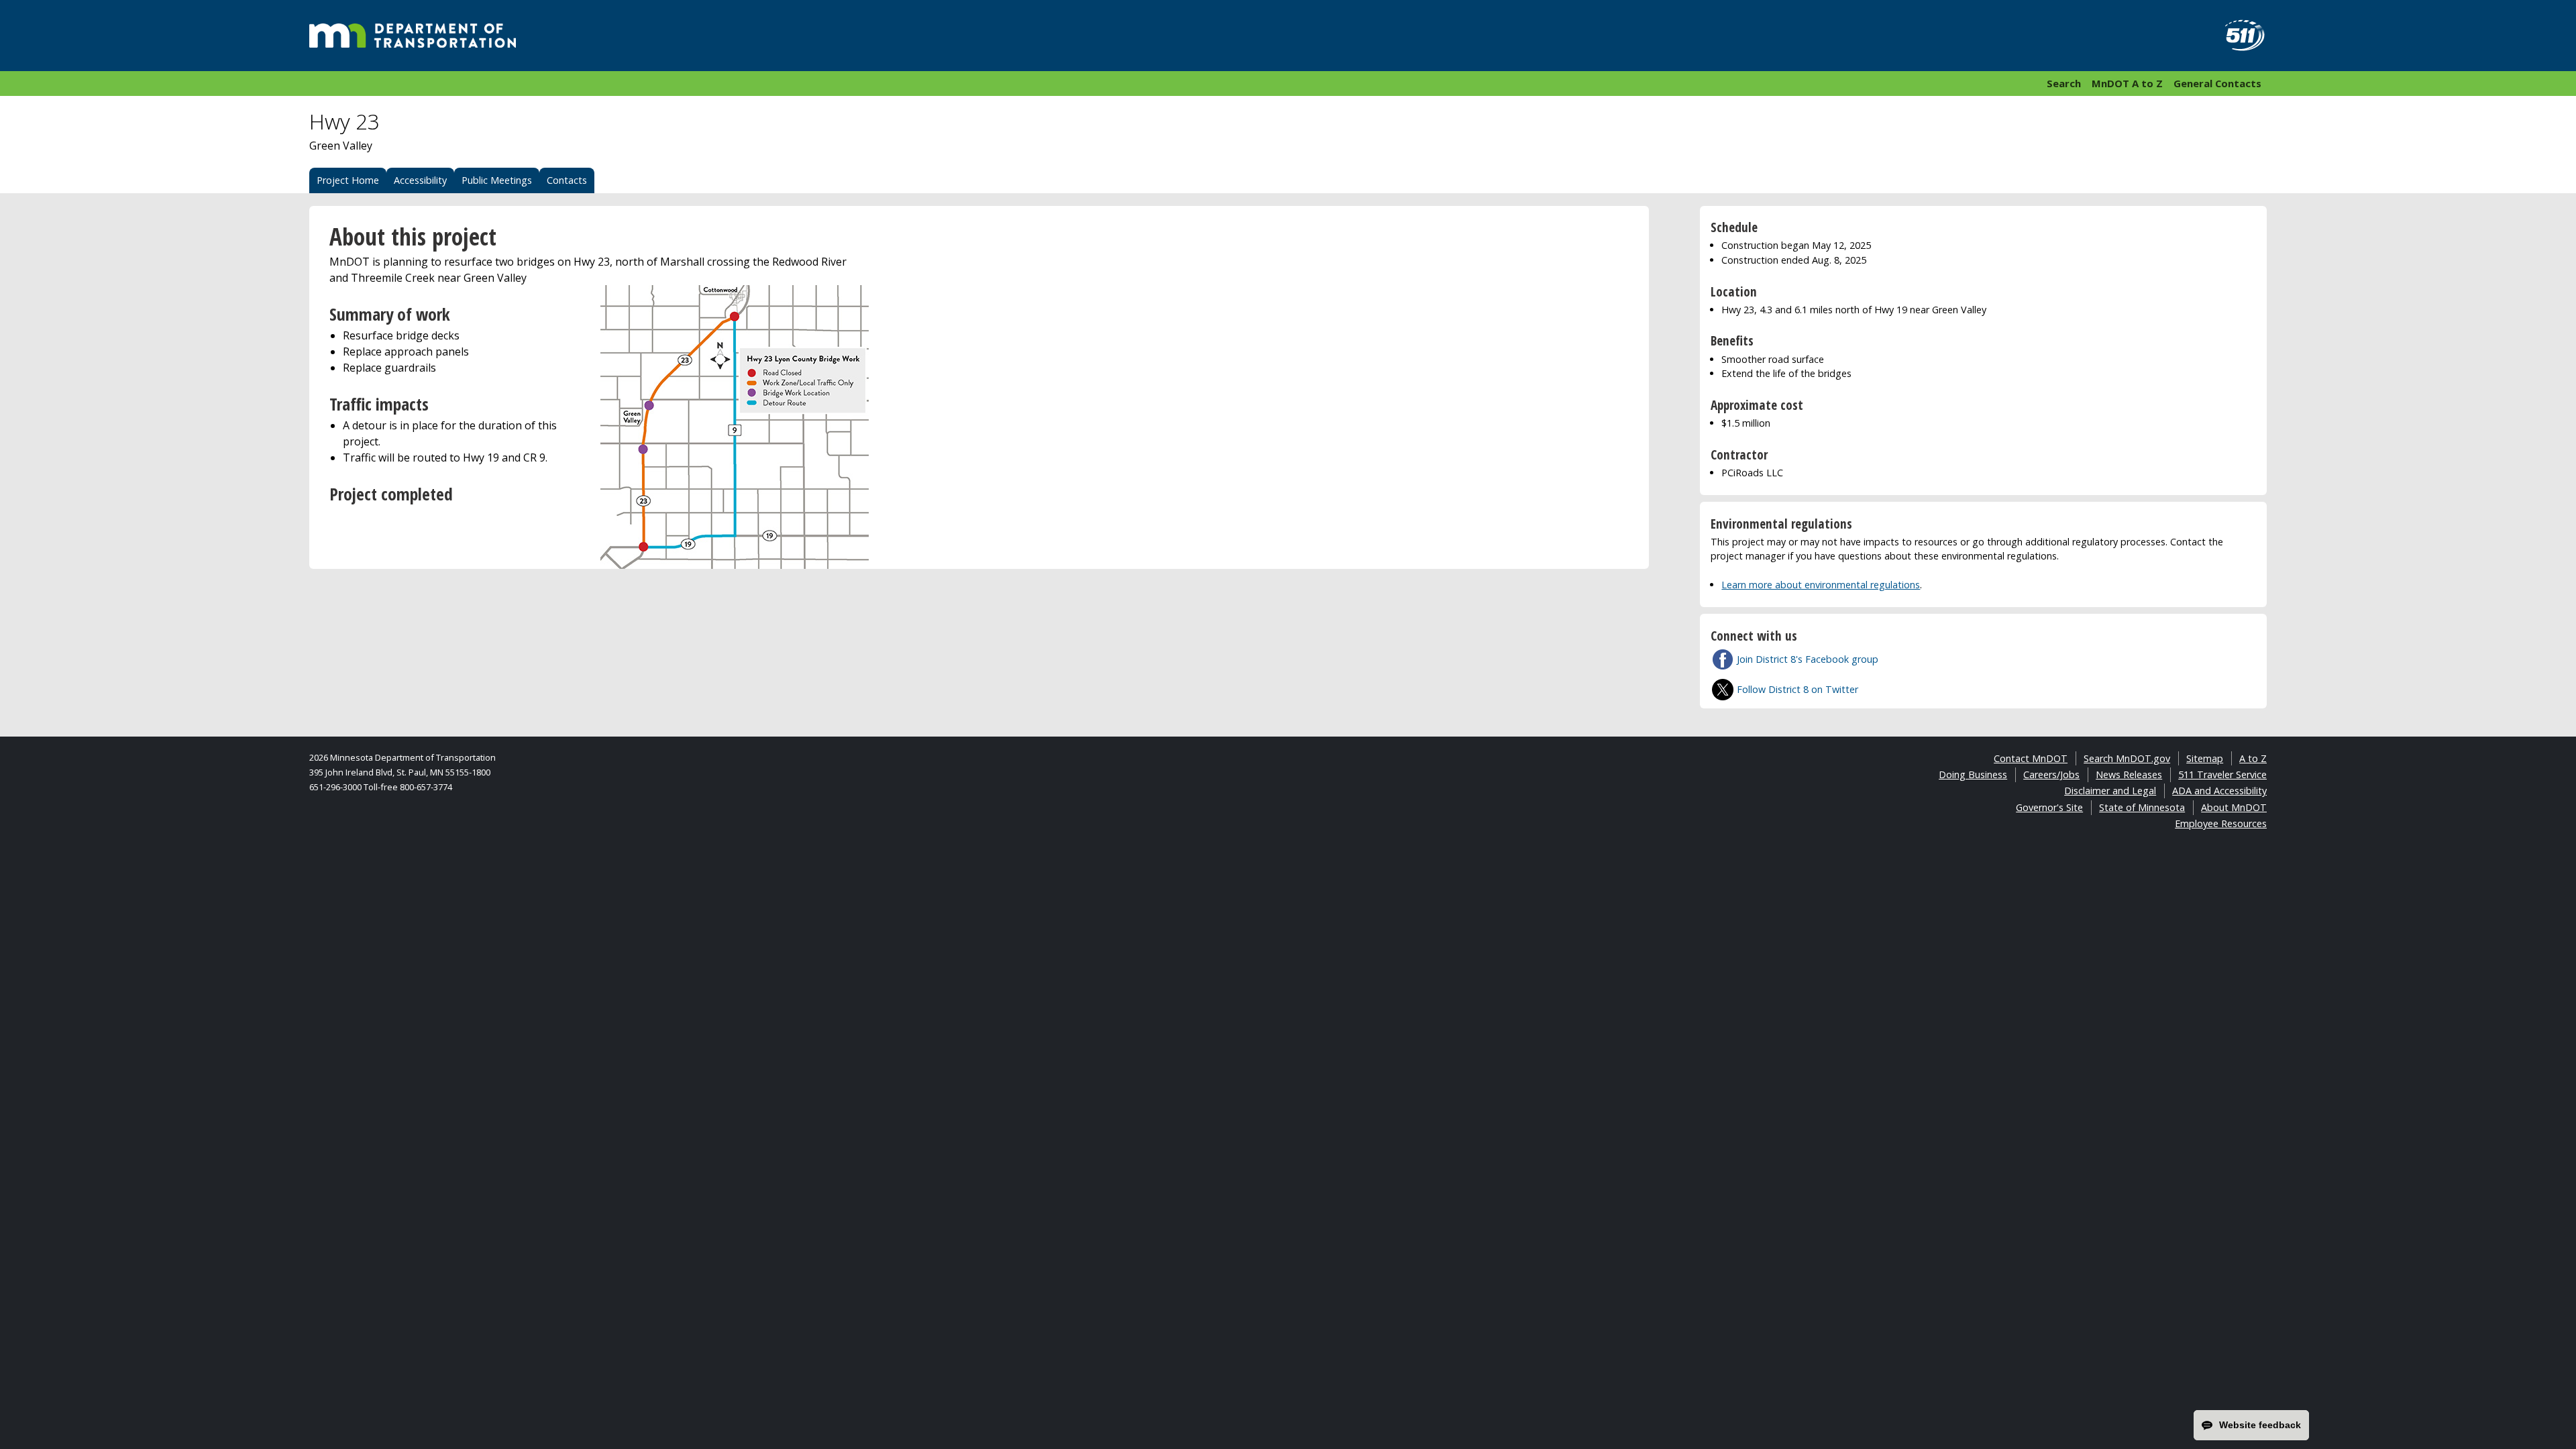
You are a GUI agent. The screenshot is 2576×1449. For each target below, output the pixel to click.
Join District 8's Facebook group (1808, 659)
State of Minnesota (2142, 807)
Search (2064, 83)
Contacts (567, 180)
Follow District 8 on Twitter (1797, 689)
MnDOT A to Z (2127, 83)
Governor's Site (2049, 807)
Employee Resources (2221, 823)
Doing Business (1973, 774)
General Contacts (2217, 83)
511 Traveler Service (2222, 774)
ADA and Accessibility (2219, 791)
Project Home (348, 180)
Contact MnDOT (2031, 758)
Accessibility (420, 180)
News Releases (2129, 774)
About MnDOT (2234, 807)
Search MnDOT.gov (2127, 758)
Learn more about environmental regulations (1821, 585)
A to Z (2253, 758)
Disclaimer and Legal (2110, 791)
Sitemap (2205, 758)
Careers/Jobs (2051, 774)
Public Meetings (497, 180)
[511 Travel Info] (2237, 36)
